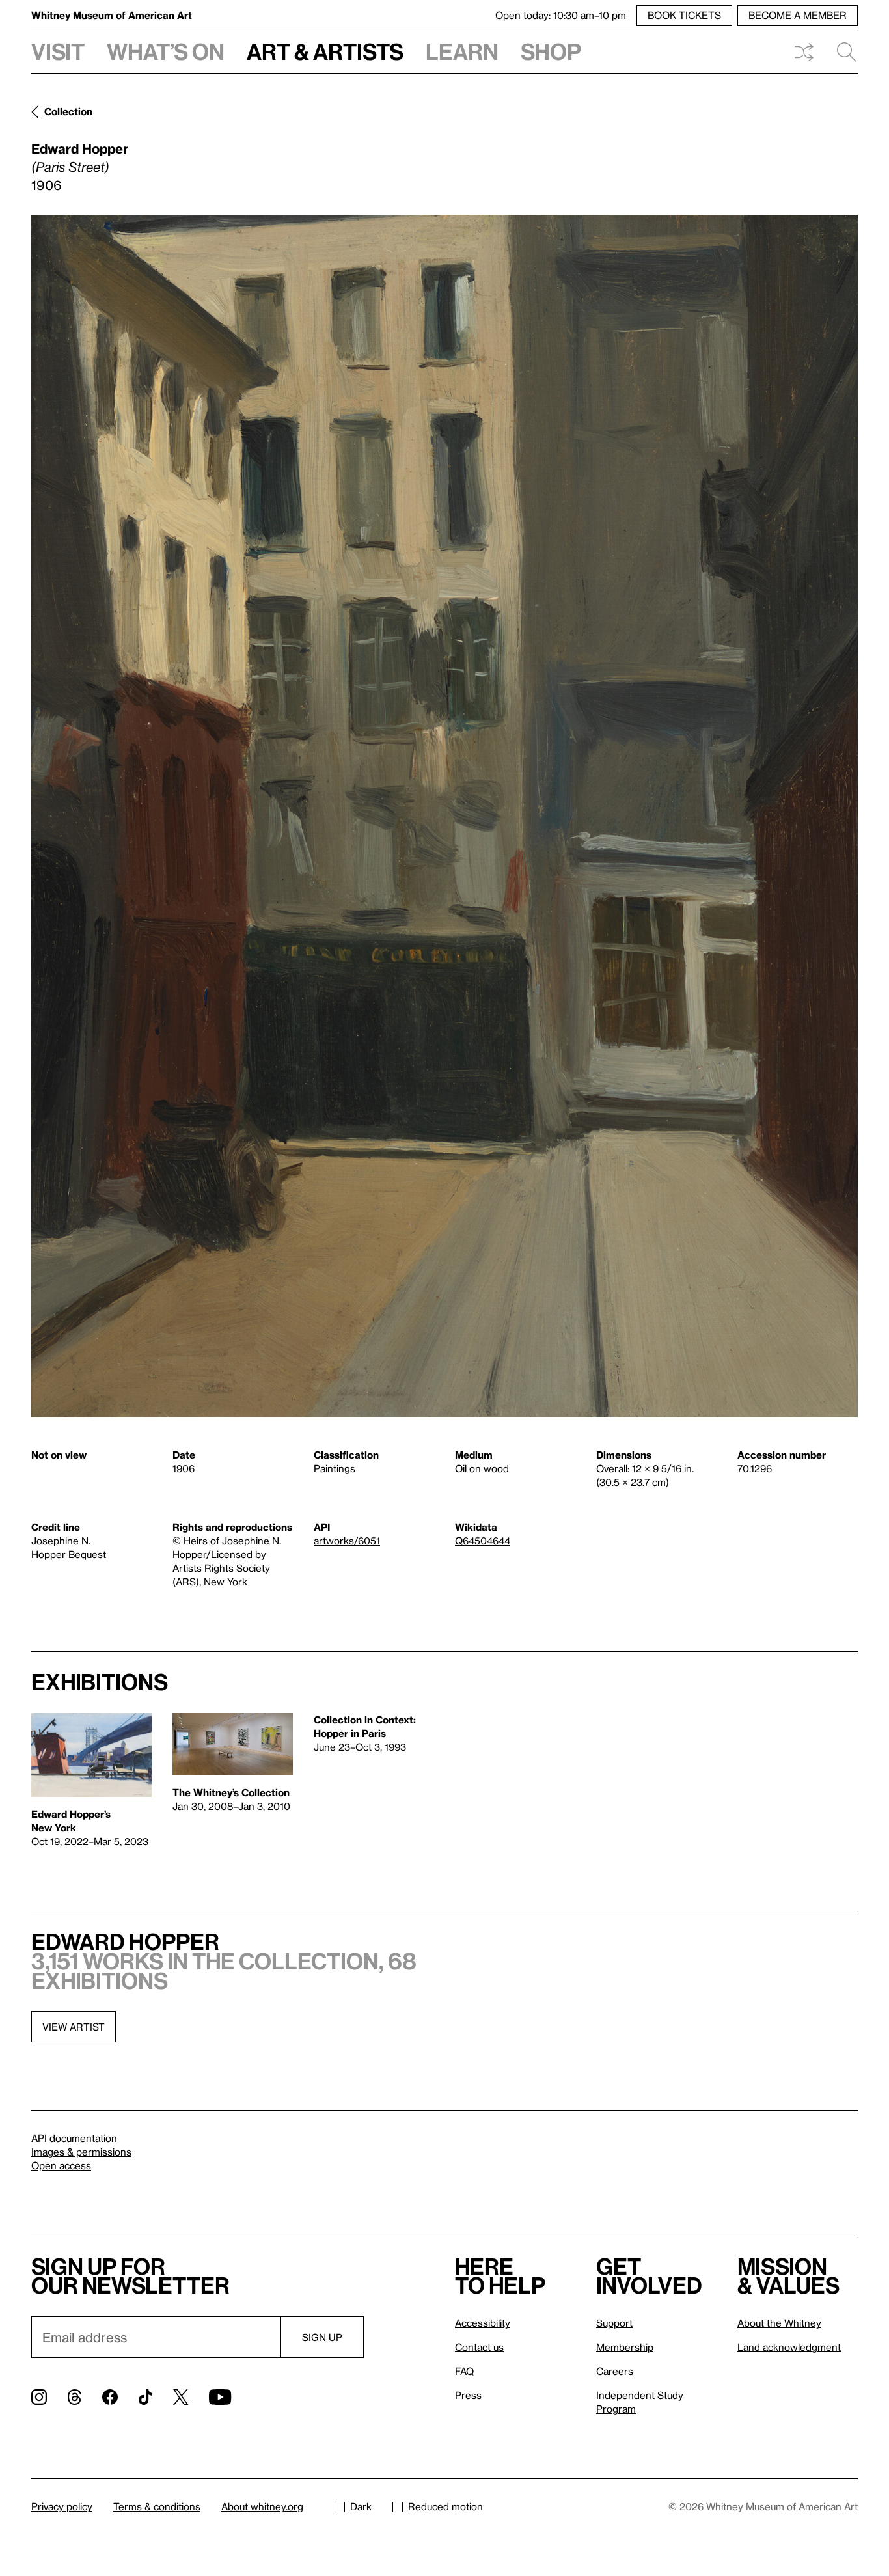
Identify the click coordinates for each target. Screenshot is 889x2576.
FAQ (464, 2371)
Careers (615, 2371)
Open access (61, 2165)
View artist (74, 2027)
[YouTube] (220, 2397)
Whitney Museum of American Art (112, 15)
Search (841, 52)
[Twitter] (181, 2397)
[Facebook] (110, 2397)
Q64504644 (483, 1541)
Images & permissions (81, 2152)
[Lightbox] (444, 816)
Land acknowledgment (789, 2347)
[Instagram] (39, 2397)
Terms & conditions (157, 2506)
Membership (625, 2347)
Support (614, 2323)
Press (468, 2395)
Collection (68, 111)
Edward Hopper (80, 148)
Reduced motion (445, 2506)
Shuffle (804, 52)
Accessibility (483, 2323)
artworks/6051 (347, 1541)
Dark (361, 2506)
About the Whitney (779, 2323)
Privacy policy (62, 2506)
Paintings (335, 1468)
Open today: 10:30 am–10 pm (561, 15)
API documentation (74, 2138)
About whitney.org (262, 2506)
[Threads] (75, 2397)
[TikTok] (145, 2397)
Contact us (479, 2347)
